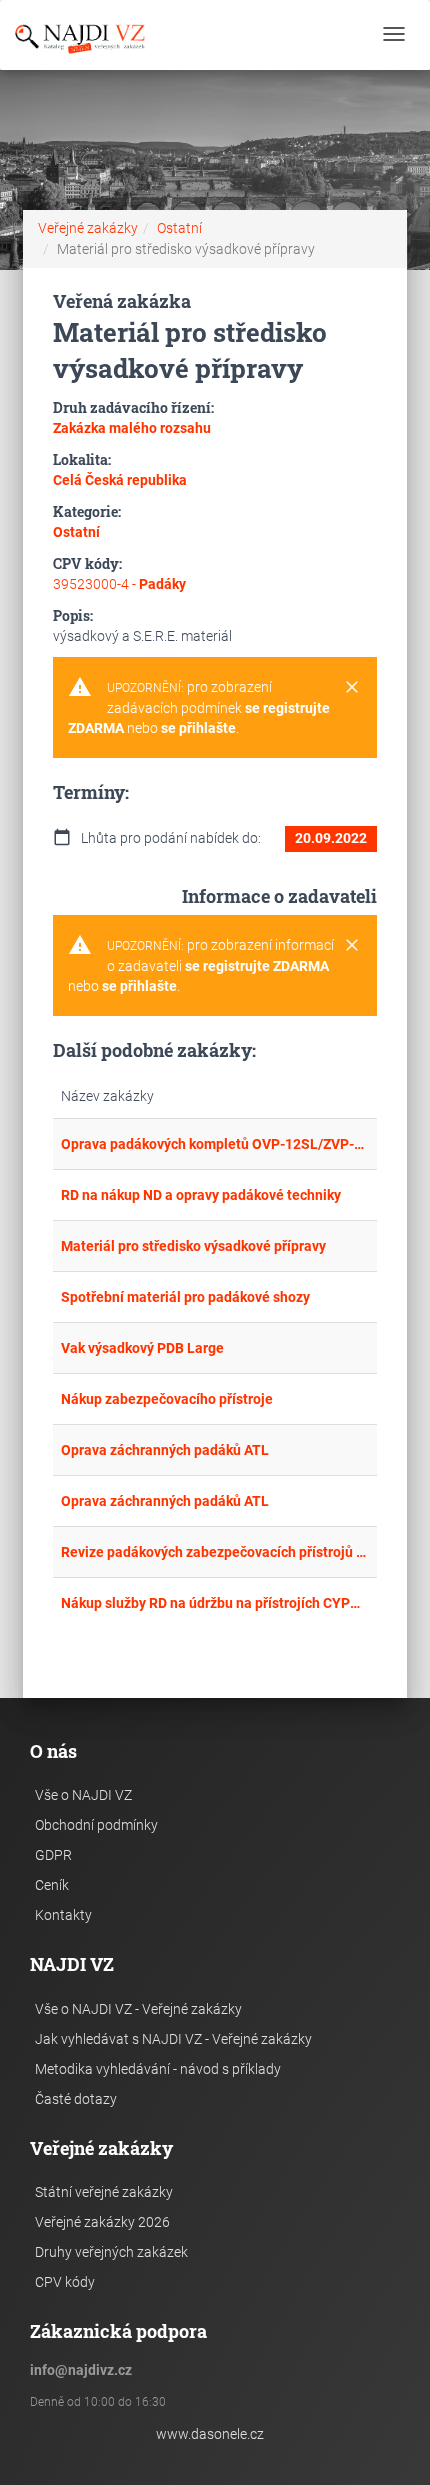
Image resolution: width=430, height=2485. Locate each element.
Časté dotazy (76, 2099)
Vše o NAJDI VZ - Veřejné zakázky (138, 2009)
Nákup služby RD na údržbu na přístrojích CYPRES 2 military (214, 1603)
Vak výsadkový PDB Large (142, 1348)
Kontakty (63, 1915)
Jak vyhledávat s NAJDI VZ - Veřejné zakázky (173, 2039)
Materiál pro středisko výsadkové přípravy (193, 1246)
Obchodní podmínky (96, 1825)
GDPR (53, 1855)
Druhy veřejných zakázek (111, 2252)
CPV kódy (65, 2282)
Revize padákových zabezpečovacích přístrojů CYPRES (214, 1552)
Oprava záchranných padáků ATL (165, 1450)
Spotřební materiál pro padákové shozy (185, 1297)
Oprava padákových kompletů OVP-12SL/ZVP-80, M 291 (214, 1144)
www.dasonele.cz (210, 2434)
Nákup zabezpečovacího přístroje (167, 1399)
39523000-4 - (119, 584)
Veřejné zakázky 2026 (102, 2222)
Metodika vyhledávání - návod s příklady (158, 2069)
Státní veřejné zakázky (104, 2192)
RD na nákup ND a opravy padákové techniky (201, 1195)
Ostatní (179, 228)
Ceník (52, 1885)
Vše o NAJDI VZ (83, 1795)
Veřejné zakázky (88, 228)
